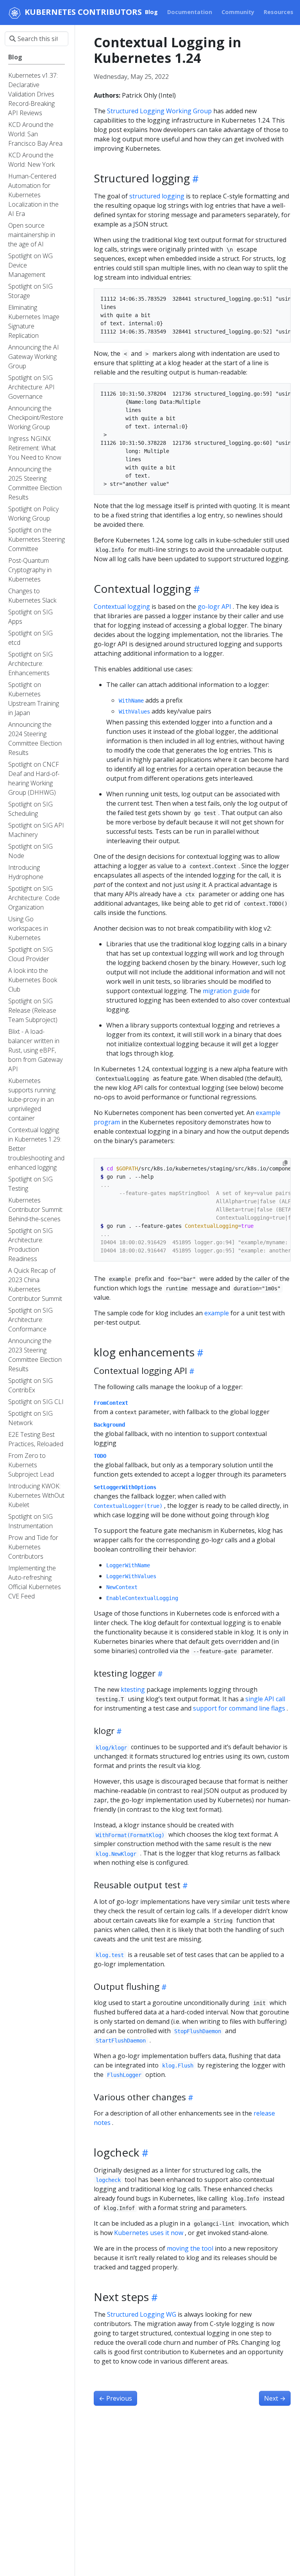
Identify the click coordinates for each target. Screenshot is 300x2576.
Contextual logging (122, 607)
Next (275, 2398)
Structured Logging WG (142, 2314)
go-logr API (214, 607)
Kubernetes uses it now (149, 2233)
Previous (115, 2398)
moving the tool (190, 2248)
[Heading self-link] (194, 178)
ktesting (133, 1689)
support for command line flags (239, 1708)
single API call (265, 1699)
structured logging (157, 196)
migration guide (226, 991)
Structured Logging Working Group (159, 111)
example (217, 1313)
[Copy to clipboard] (285, 1163)
